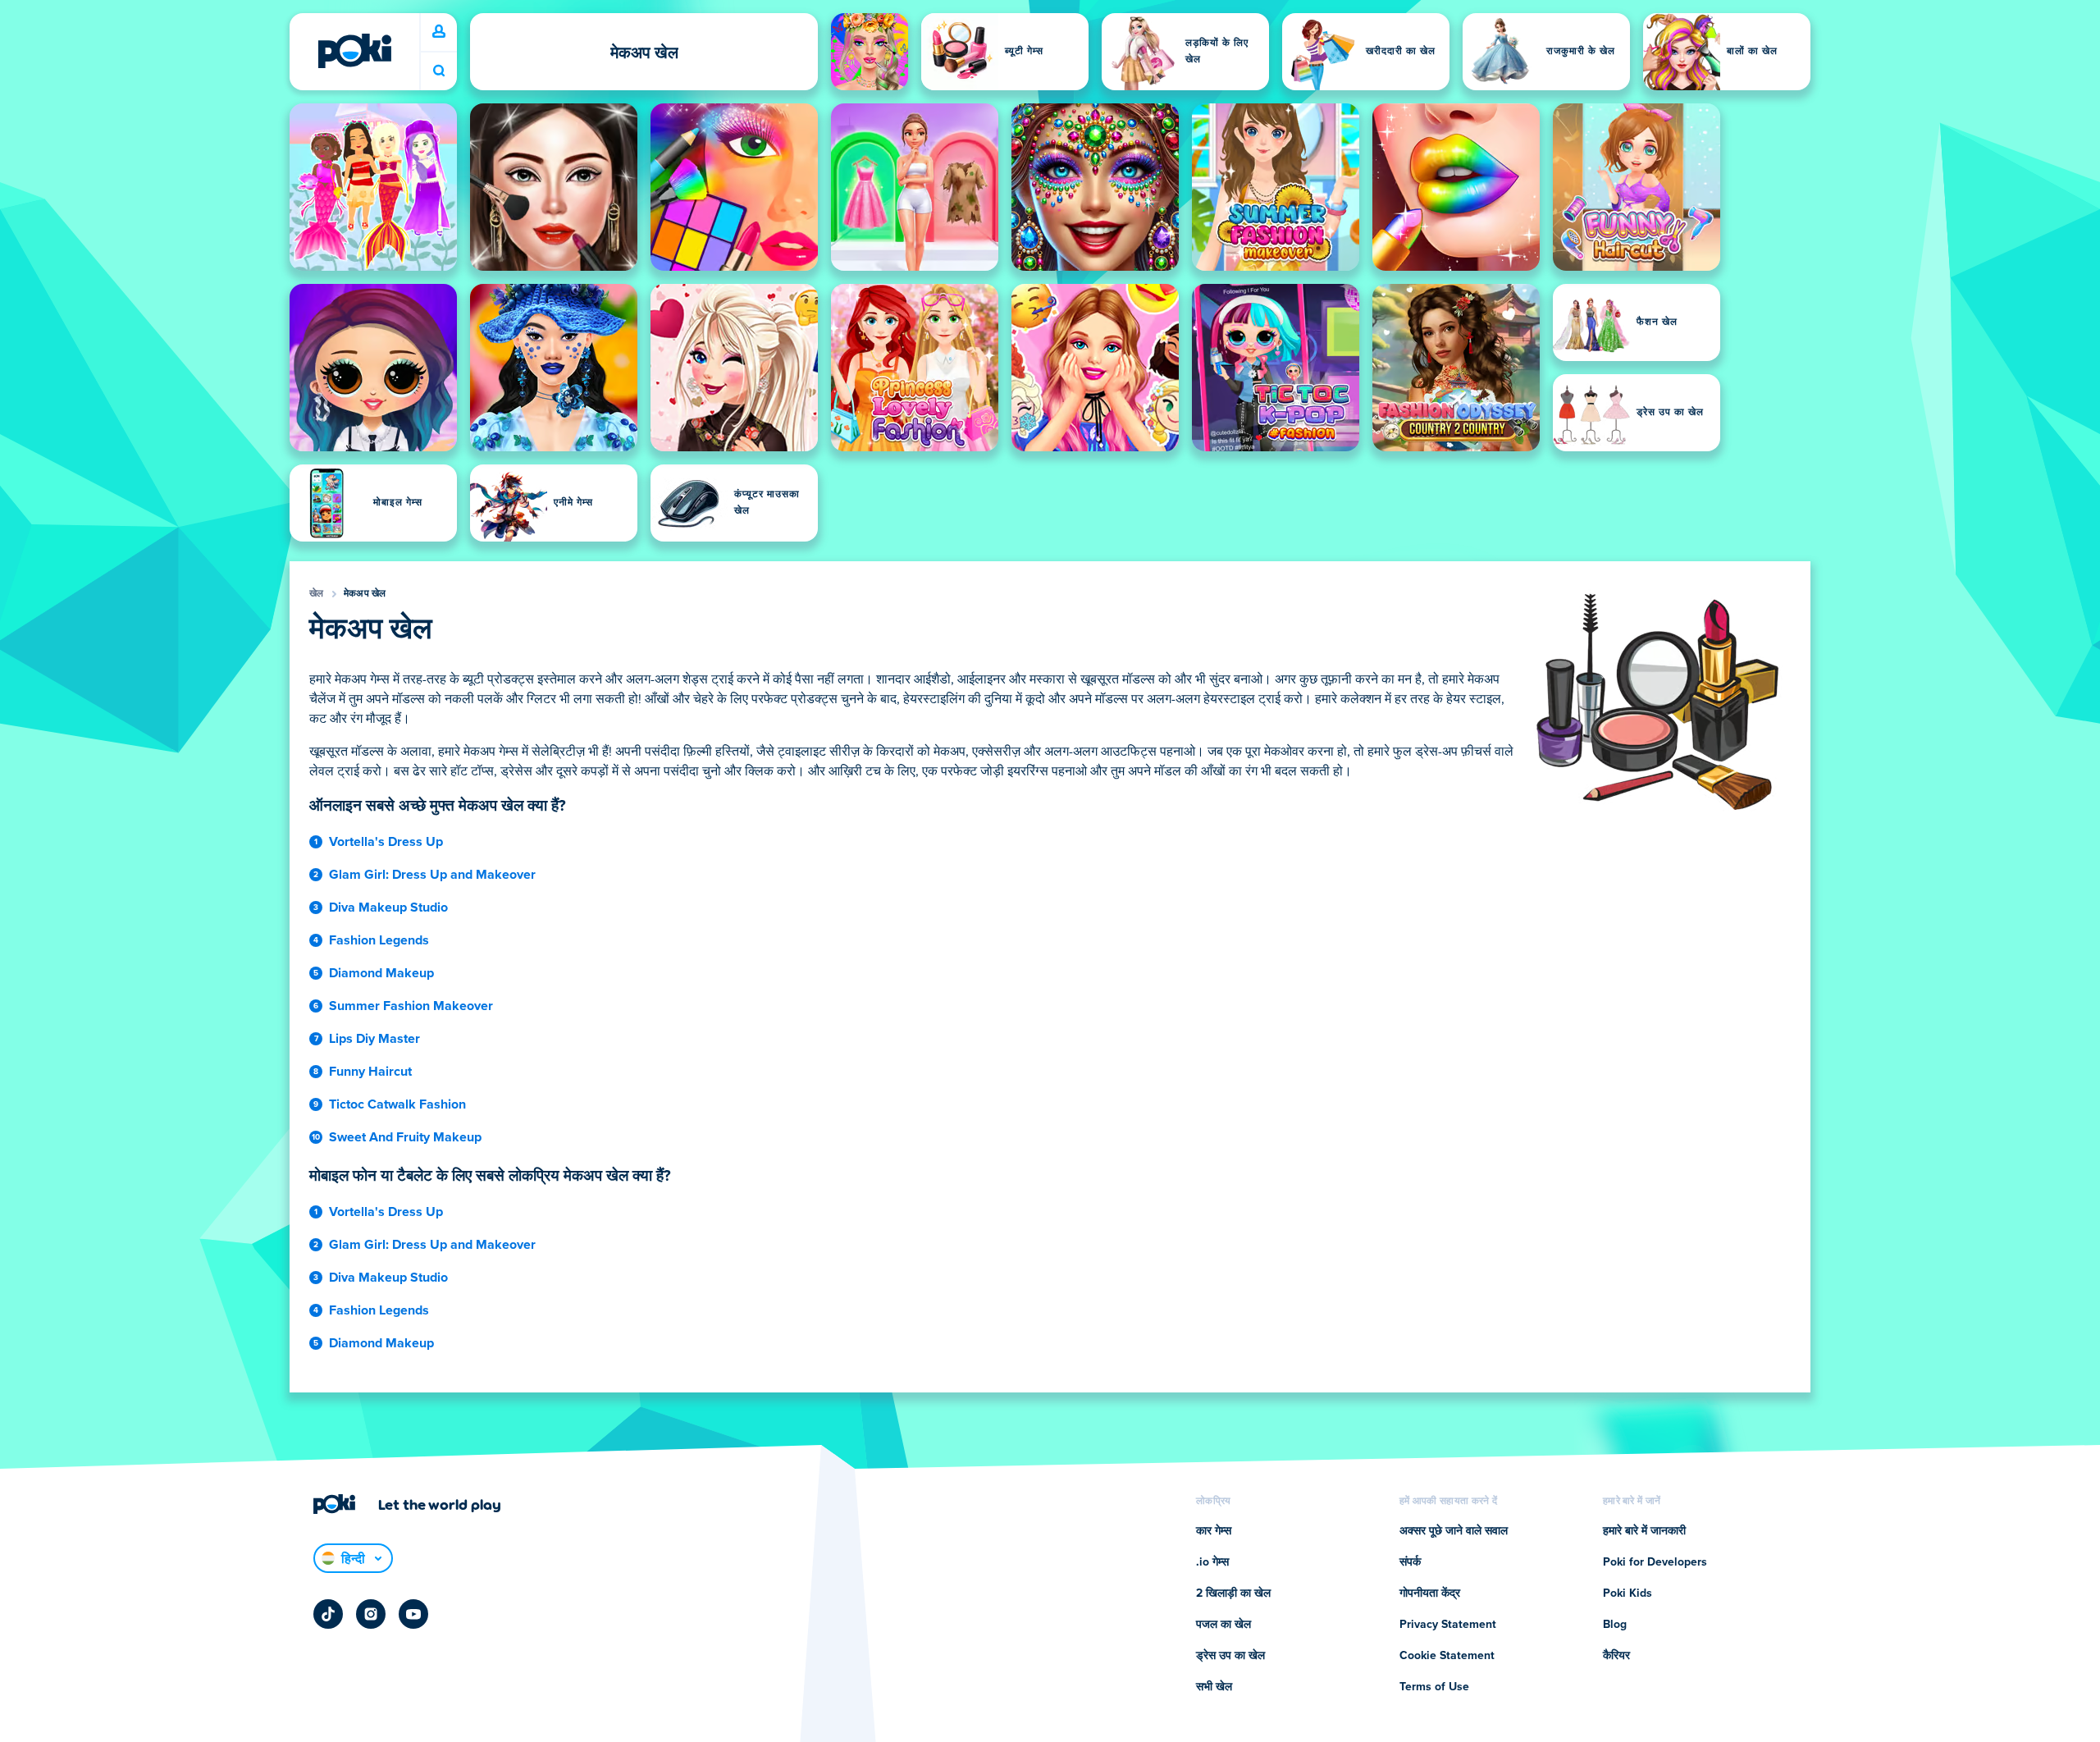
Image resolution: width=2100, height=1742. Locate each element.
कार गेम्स (1214, 1531)
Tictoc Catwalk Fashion (397, 1104)
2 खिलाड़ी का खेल (1233, 1593)
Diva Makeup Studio (388, 908)
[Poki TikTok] (328, 1614)
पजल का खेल (1223, 1625)
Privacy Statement (1448, 1625)
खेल (317, 594)
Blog (1615, 1625)
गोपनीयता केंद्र (1430, 1593)
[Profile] (439, 32)
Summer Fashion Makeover (411, 1006)
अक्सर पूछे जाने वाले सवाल (1454, 1531)
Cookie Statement (1447, 1656)
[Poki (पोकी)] (354, 51)
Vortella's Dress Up (386, 842)
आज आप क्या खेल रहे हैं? (439, 71)
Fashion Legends (379, 940)
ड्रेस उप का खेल (1230, 1656)
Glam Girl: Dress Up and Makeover (432, 875)
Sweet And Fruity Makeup (405, 1137)
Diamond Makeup (381, 973)
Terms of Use (1434, 1687)
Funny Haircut (370, 1072)
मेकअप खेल (365, 594)
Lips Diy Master (374, 1039)
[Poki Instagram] (371, 1614)
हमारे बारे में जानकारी (1644, 1531)
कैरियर (1616, 1656)
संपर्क (1410, 1562)
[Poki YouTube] (413, 1614)
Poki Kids (1627, 1593)
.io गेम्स (1212, 1562)
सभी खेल (1214, 1687)
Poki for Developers (1655, 1562)
